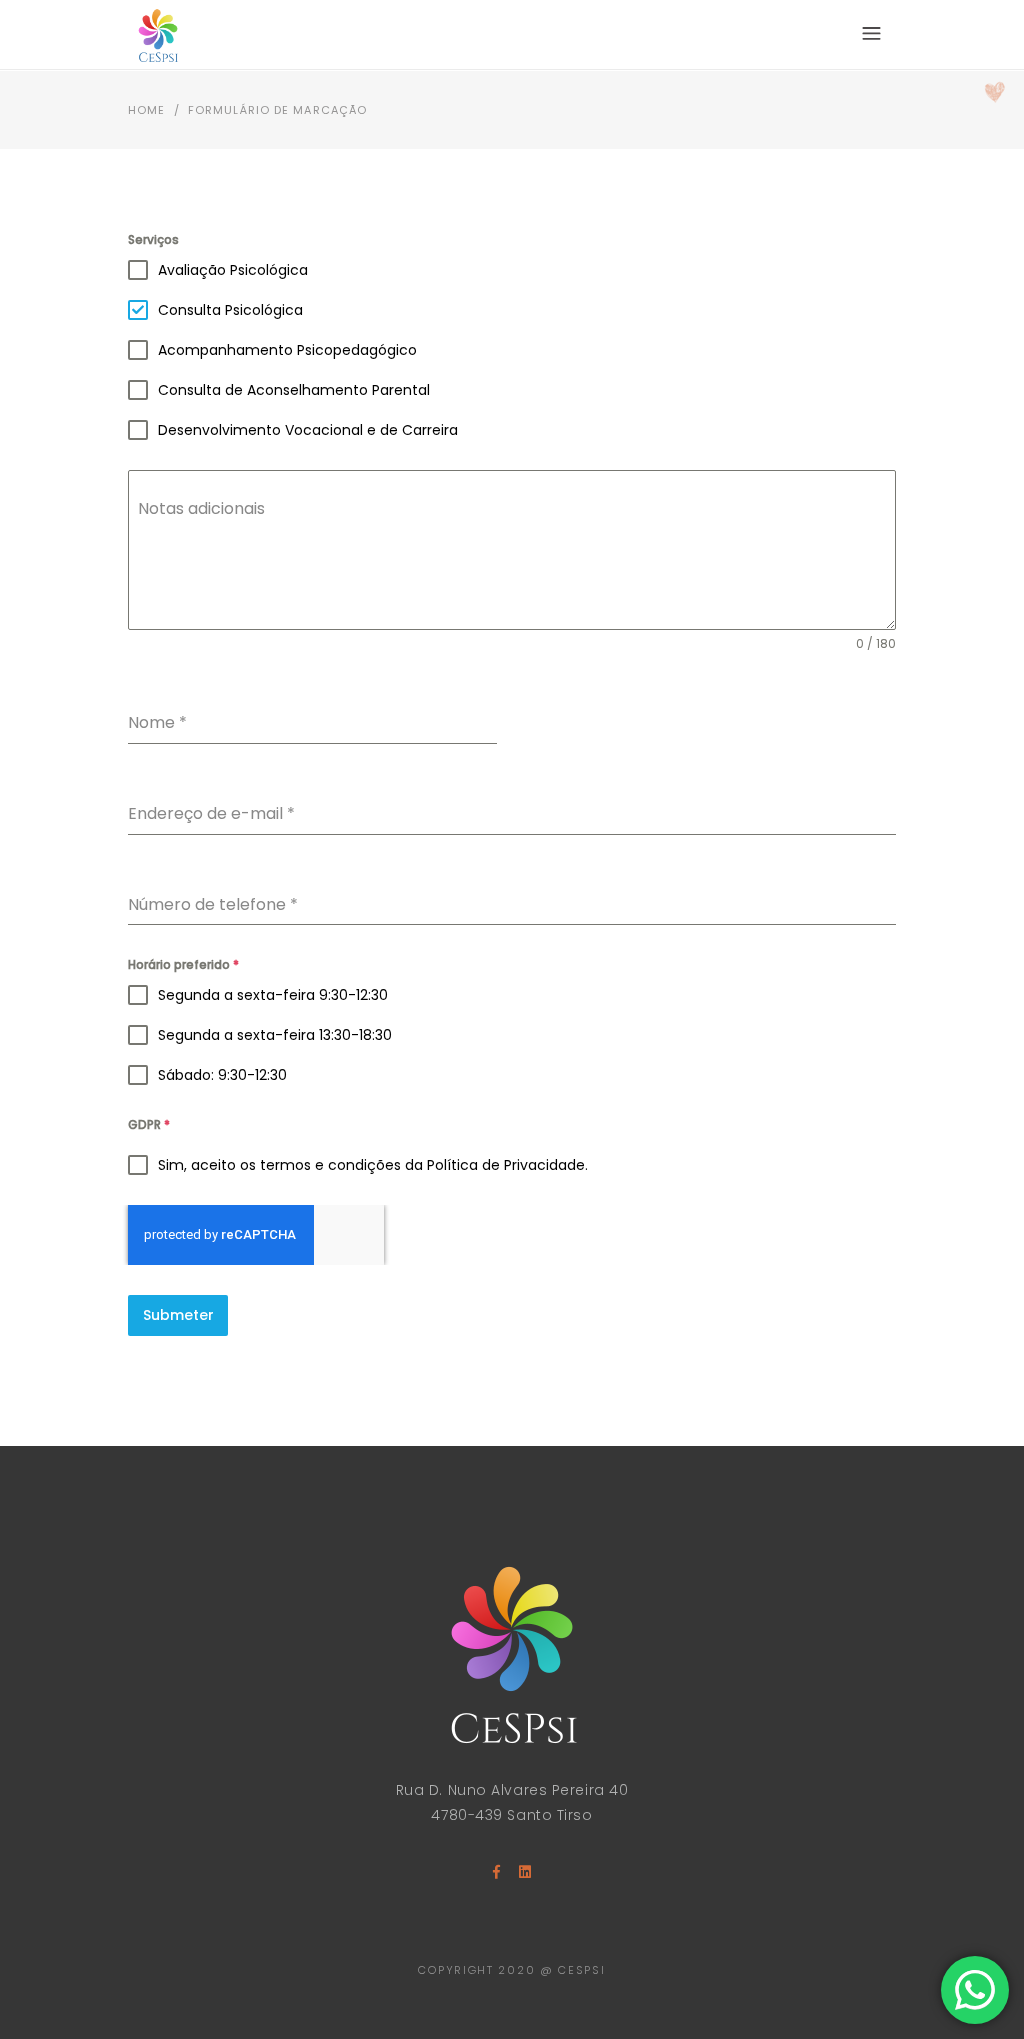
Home (146, 110)
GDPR (149, 1124)
